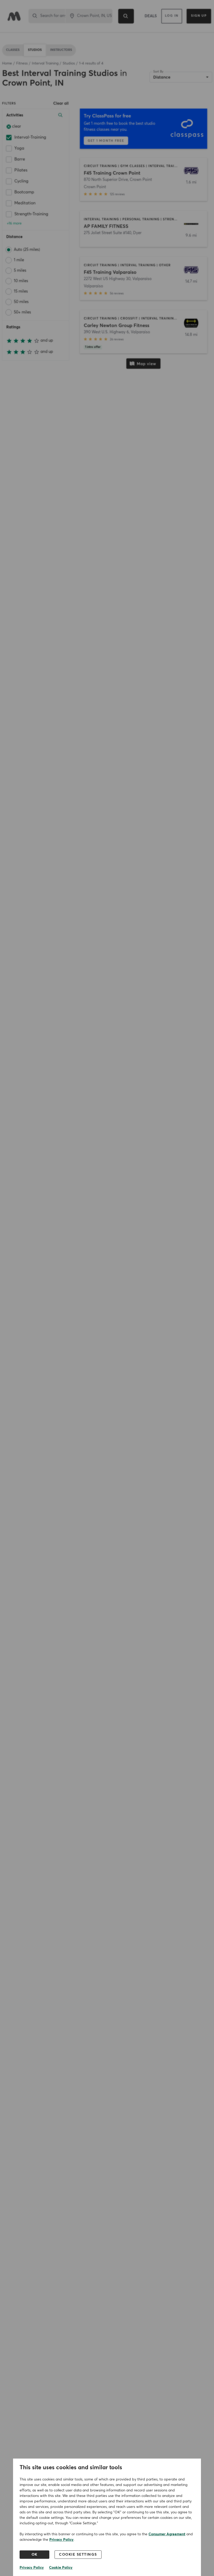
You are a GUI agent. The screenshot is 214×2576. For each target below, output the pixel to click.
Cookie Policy (61, 2568)
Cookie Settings (78, 2555)
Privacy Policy (61, 2540)
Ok (35, 2555)
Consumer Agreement (167, 2534)
